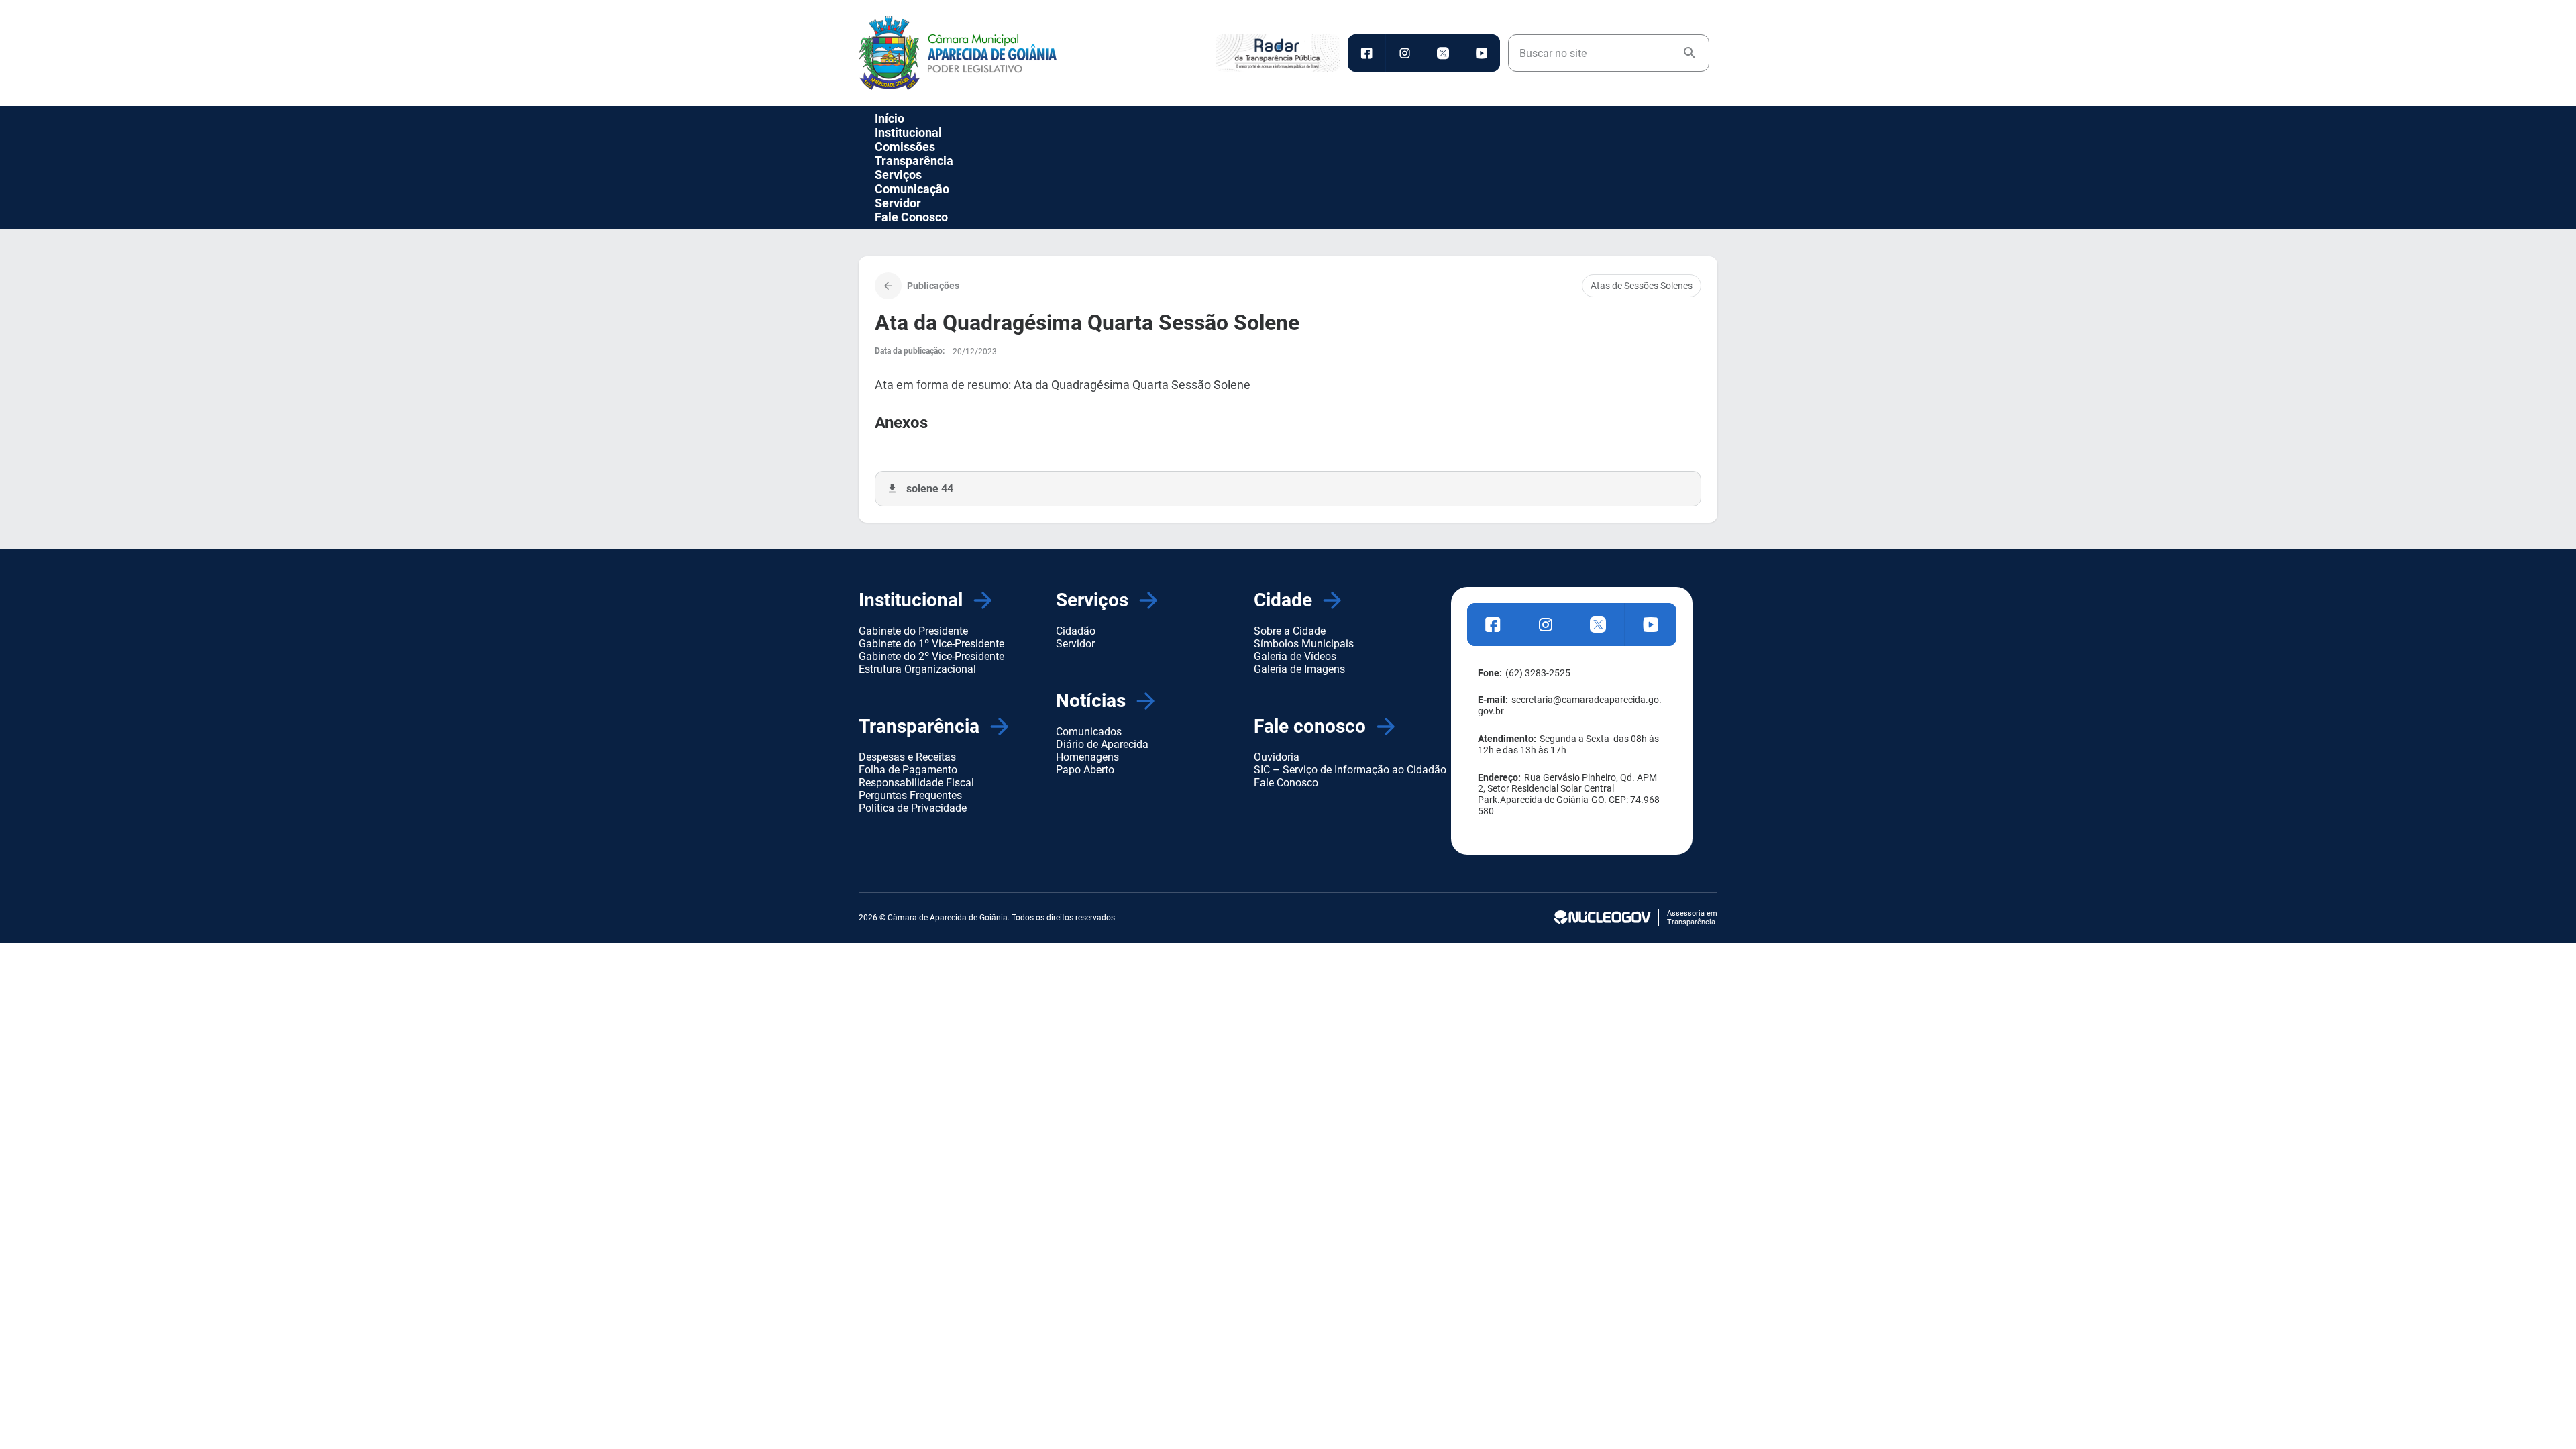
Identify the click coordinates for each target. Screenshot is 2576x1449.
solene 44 (930, 489)
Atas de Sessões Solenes (1642, 286)
